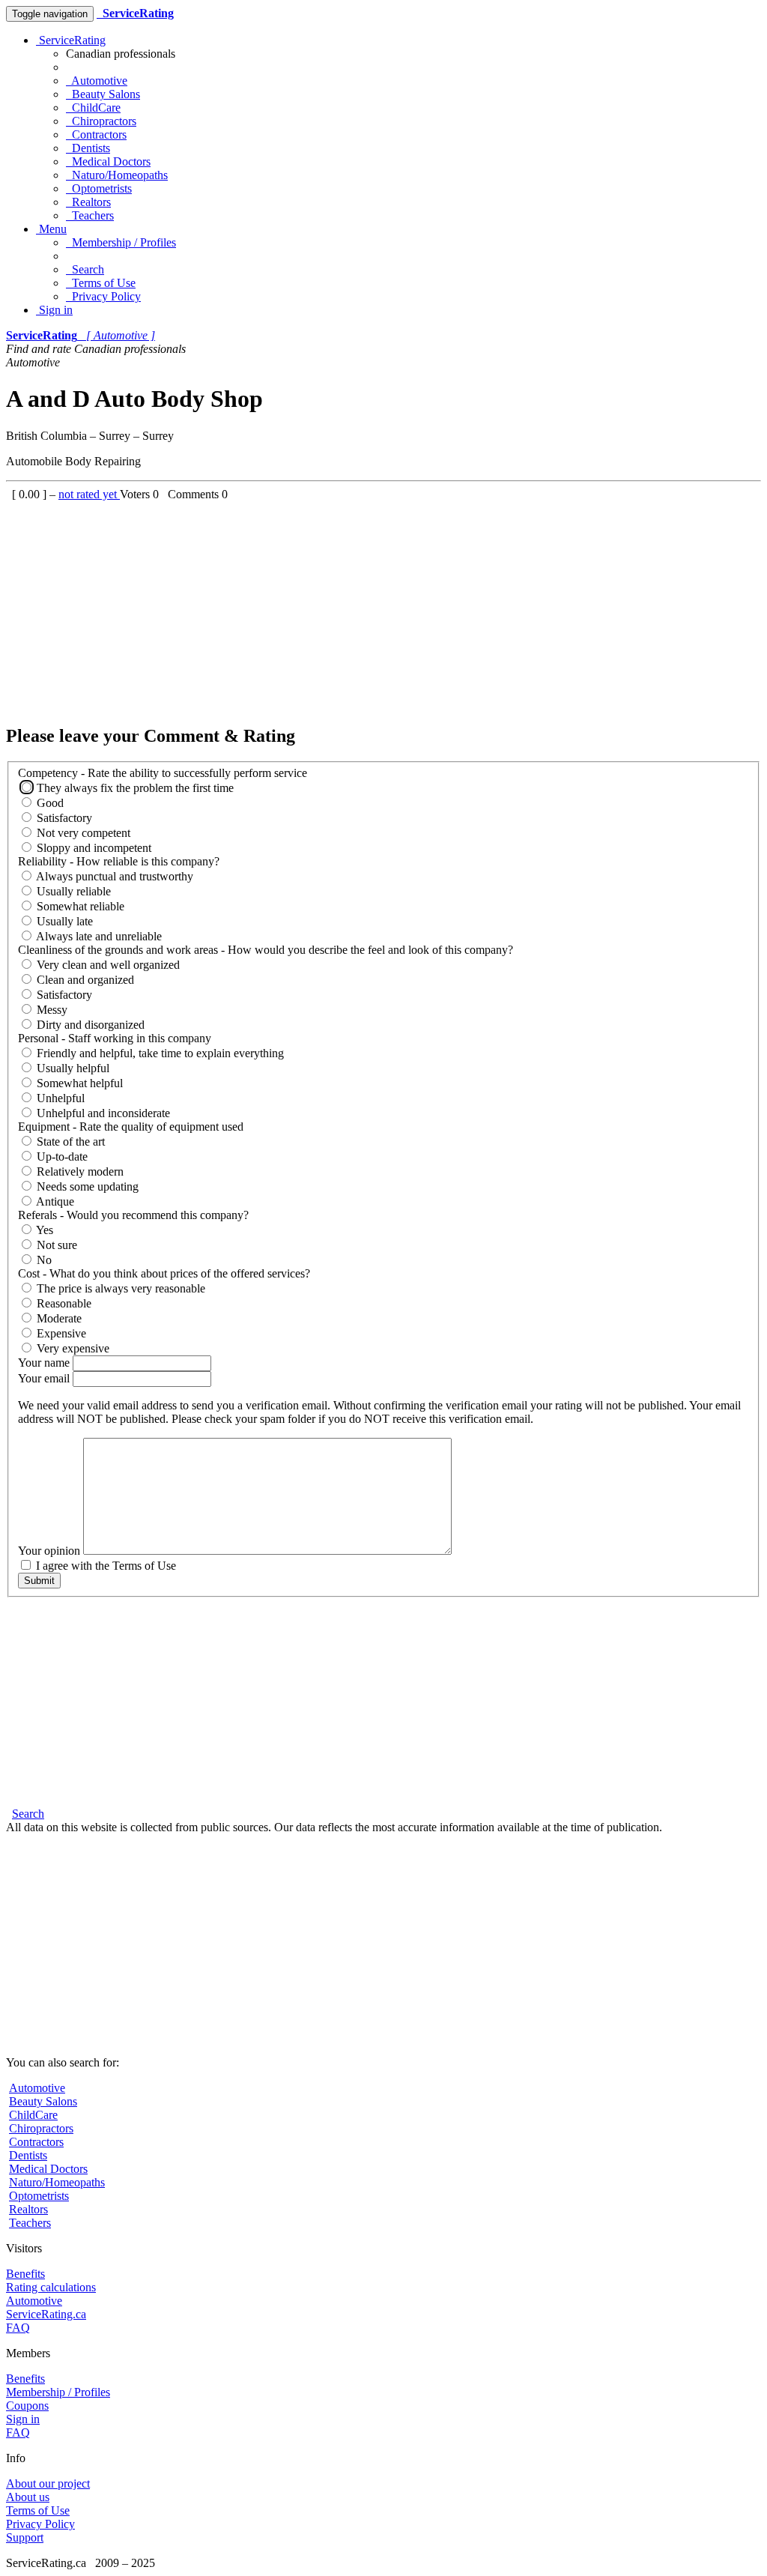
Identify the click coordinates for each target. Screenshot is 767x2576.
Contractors (96, 134)
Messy (51, 1010)
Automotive (97, 81)
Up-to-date (61, 1157)
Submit (39, 1581)
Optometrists (99, 188)
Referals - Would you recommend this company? (133, 1215)
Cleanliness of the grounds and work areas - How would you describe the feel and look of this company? (266, 950)
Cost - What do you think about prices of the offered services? (164, 1273)
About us (28, 2497)
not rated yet (89, 494)
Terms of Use (101, 283)
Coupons (27, 2406)
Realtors (88, 202)
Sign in (54, 310)
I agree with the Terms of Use (104, 1566)
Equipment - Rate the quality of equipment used (131, 1127)
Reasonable (63, 1303)
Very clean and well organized (107, 965)
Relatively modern (79, 1171)
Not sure (55, 1245)
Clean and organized (84, 980)
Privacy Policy (103, 296)
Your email (45, 1378)
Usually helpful (72, 1068)
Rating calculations (51, 2287)
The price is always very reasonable (119, 1288)
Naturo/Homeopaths (117, 175)
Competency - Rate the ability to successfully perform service (163, 773)
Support (25, 2537)
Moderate (58, 1318)
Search (85, 269)
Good (49, 803)
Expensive (60, 1333)
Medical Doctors (108, 161)
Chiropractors (101, 121)
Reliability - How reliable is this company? (119, 861)
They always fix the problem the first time (134, 788)
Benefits (25, 2274)
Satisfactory (63, 818)
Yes (43, 1230)
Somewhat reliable (79, 906)
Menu (51, 229)
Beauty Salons (103, 94)
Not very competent (82, 833)
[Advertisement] (383, 606)
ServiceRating (71, 40)
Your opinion (51, 1551)
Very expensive (72, 1348)
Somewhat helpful (78, 1083)
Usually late (63, 921)
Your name (45, 1363)
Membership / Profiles (121, 242)
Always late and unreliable (98, 936)
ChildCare (93, 108)
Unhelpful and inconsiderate (102, 1113)
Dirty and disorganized (89, 1025)
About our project (48, 2483)
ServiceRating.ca (46, 2314)
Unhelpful (59, 1098)
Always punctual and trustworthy (113, 876)
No (43, 1260)
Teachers (90, 215)
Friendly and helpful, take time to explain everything (159, 1053)
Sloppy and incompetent (93, 848)
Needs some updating (86, 1186)
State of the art (69, 1142)
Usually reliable (72, 891)
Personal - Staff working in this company (115, 1038)
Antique (54, 1201)
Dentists (88, 148)
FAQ (18, 2328)
